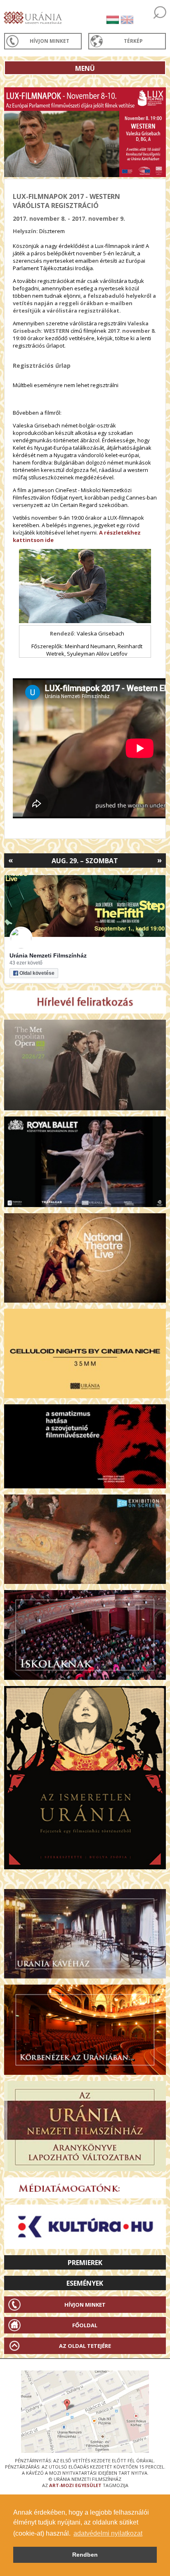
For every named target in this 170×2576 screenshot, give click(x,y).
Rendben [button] (85, 2555)
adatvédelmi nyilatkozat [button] (108, 2533)
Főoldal (85, 2325)
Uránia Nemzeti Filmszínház (48, 955)
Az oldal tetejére (85, 2346)
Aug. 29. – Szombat (85, 861)
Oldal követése (37, 973)
